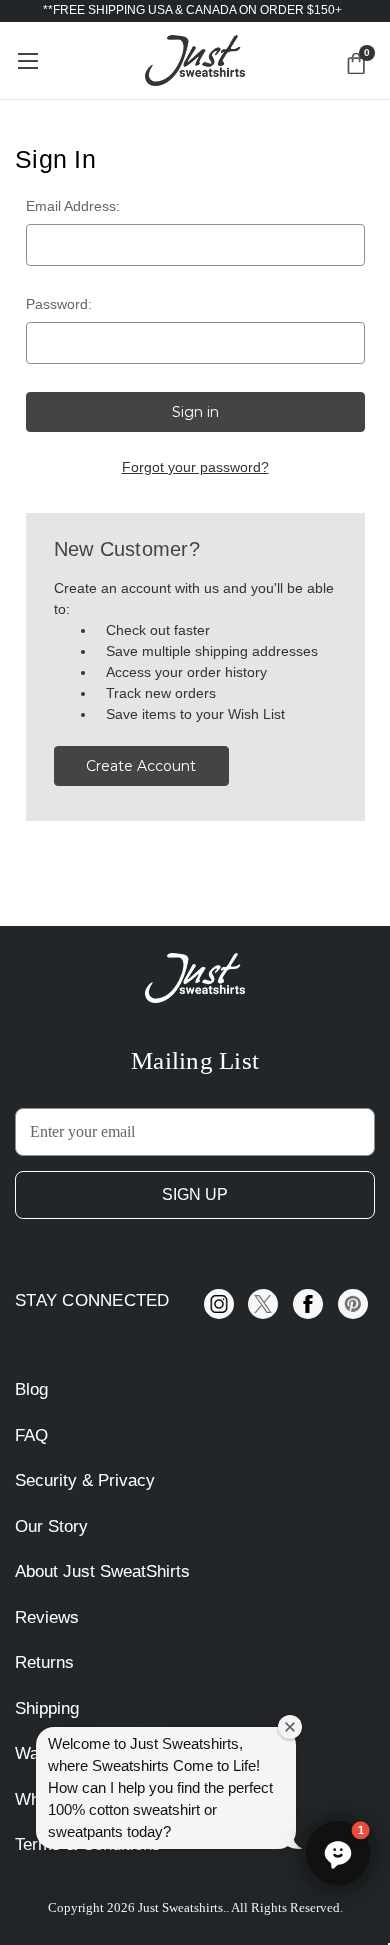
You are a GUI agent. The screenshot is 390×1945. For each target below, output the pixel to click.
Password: (59, 304)
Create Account (141, 766)
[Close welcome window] (290, 1727)
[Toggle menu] (27, 60)
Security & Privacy (85, 1480)
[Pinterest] (353, 1304)
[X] (263, 1304)
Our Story (51, 1526)
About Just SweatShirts (102, 1571)
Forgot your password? (195, 467)
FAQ (31, 1435)
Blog (31, 1389)
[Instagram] (219, 1304)
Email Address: (73, 206)
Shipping (47, 1708)
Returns (44, 1662)
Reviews (47, 1617)
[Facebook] (308, 1304)
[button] (338, 1853)
